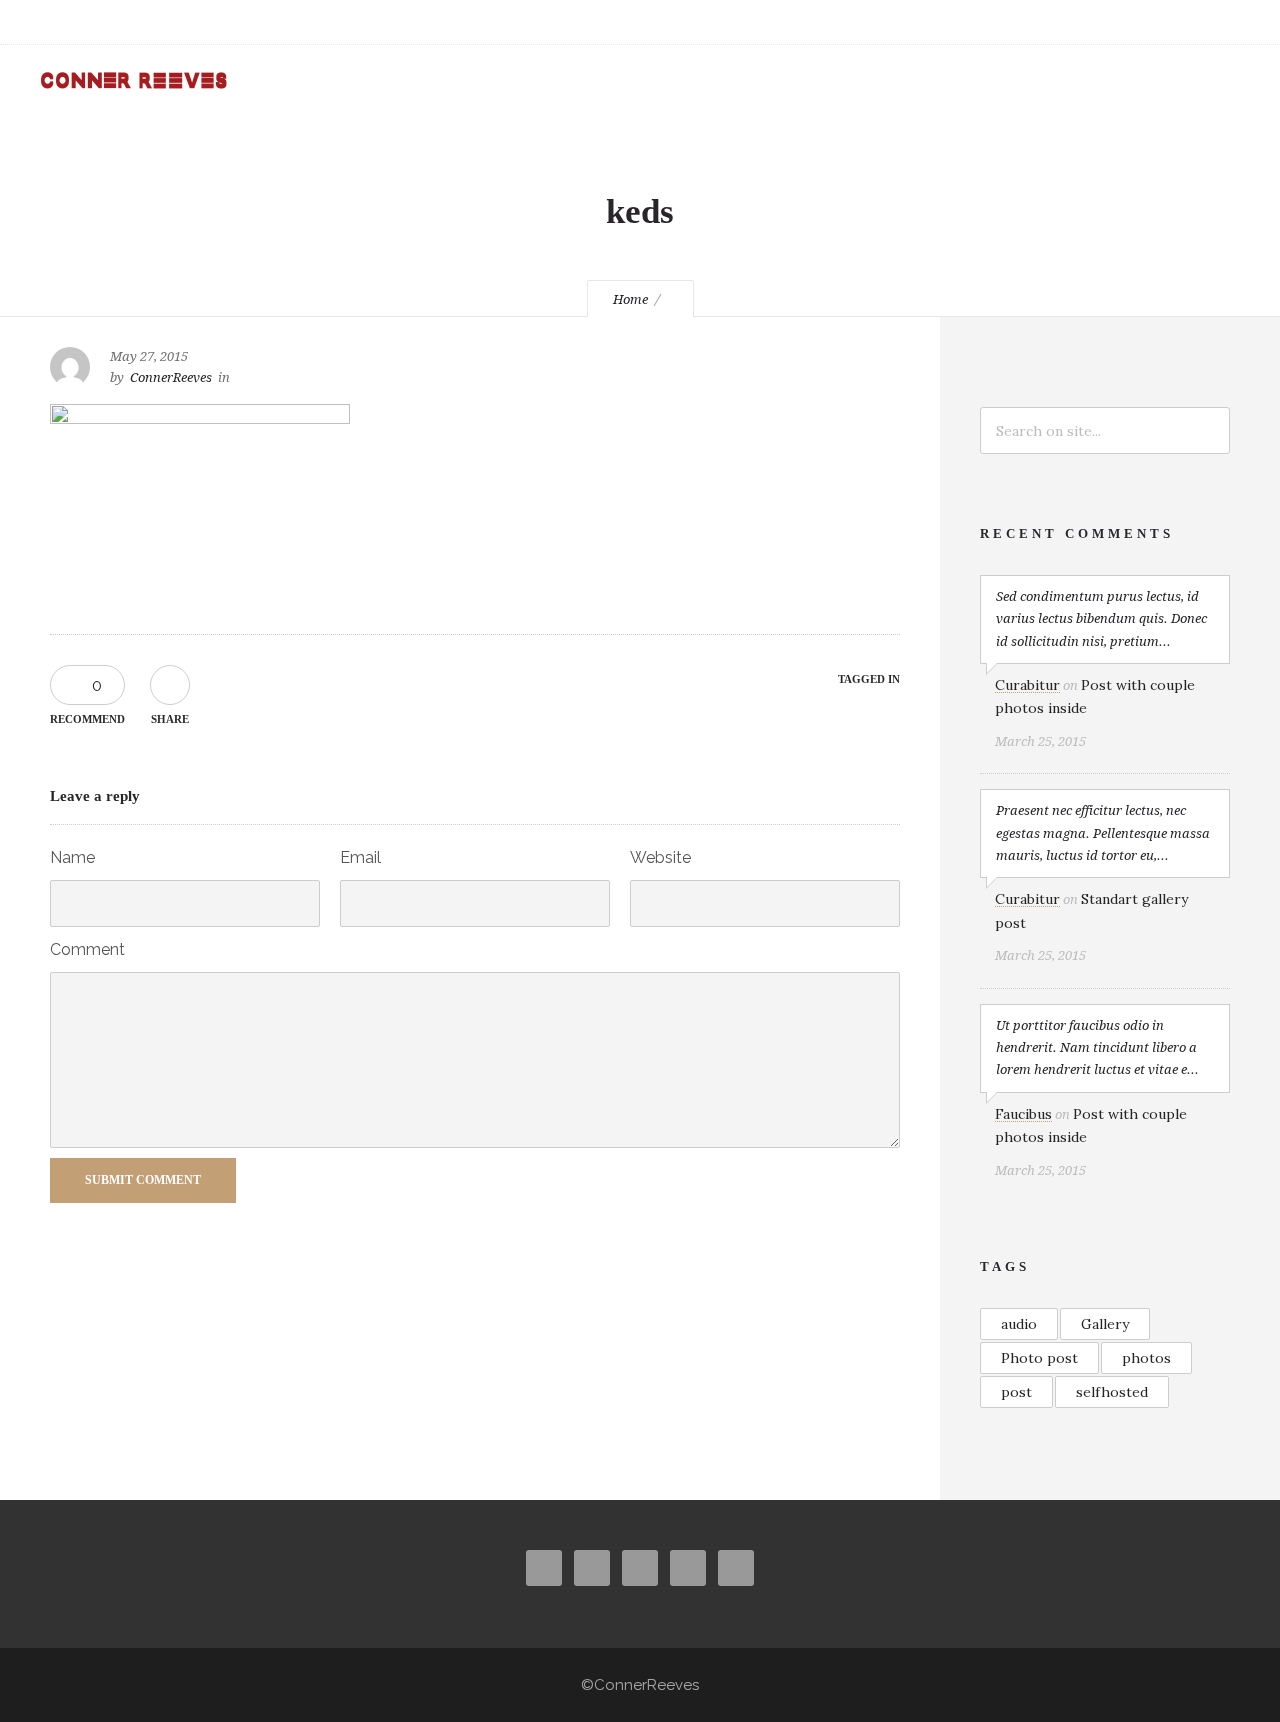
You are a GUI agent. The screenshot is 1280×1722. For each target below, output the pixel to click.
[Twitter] (1096, 22)
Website (660, 857)
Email (360, 857)
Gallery (1105, 1324)
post (1016, 1392)
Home (630, 299)
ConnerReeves (171, 377)
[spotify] (1228, 22)
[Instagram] (1052, 22)
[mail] (1184, 22)
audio (1019, 1324)
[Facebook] (1008, 22)
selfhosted (1112, 1392)
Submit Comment (143, 1180)
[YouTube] (1140, 22)
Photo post (1039, 1358)
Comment (87, 949)
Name (72, 857)
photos (1146, 1358)
